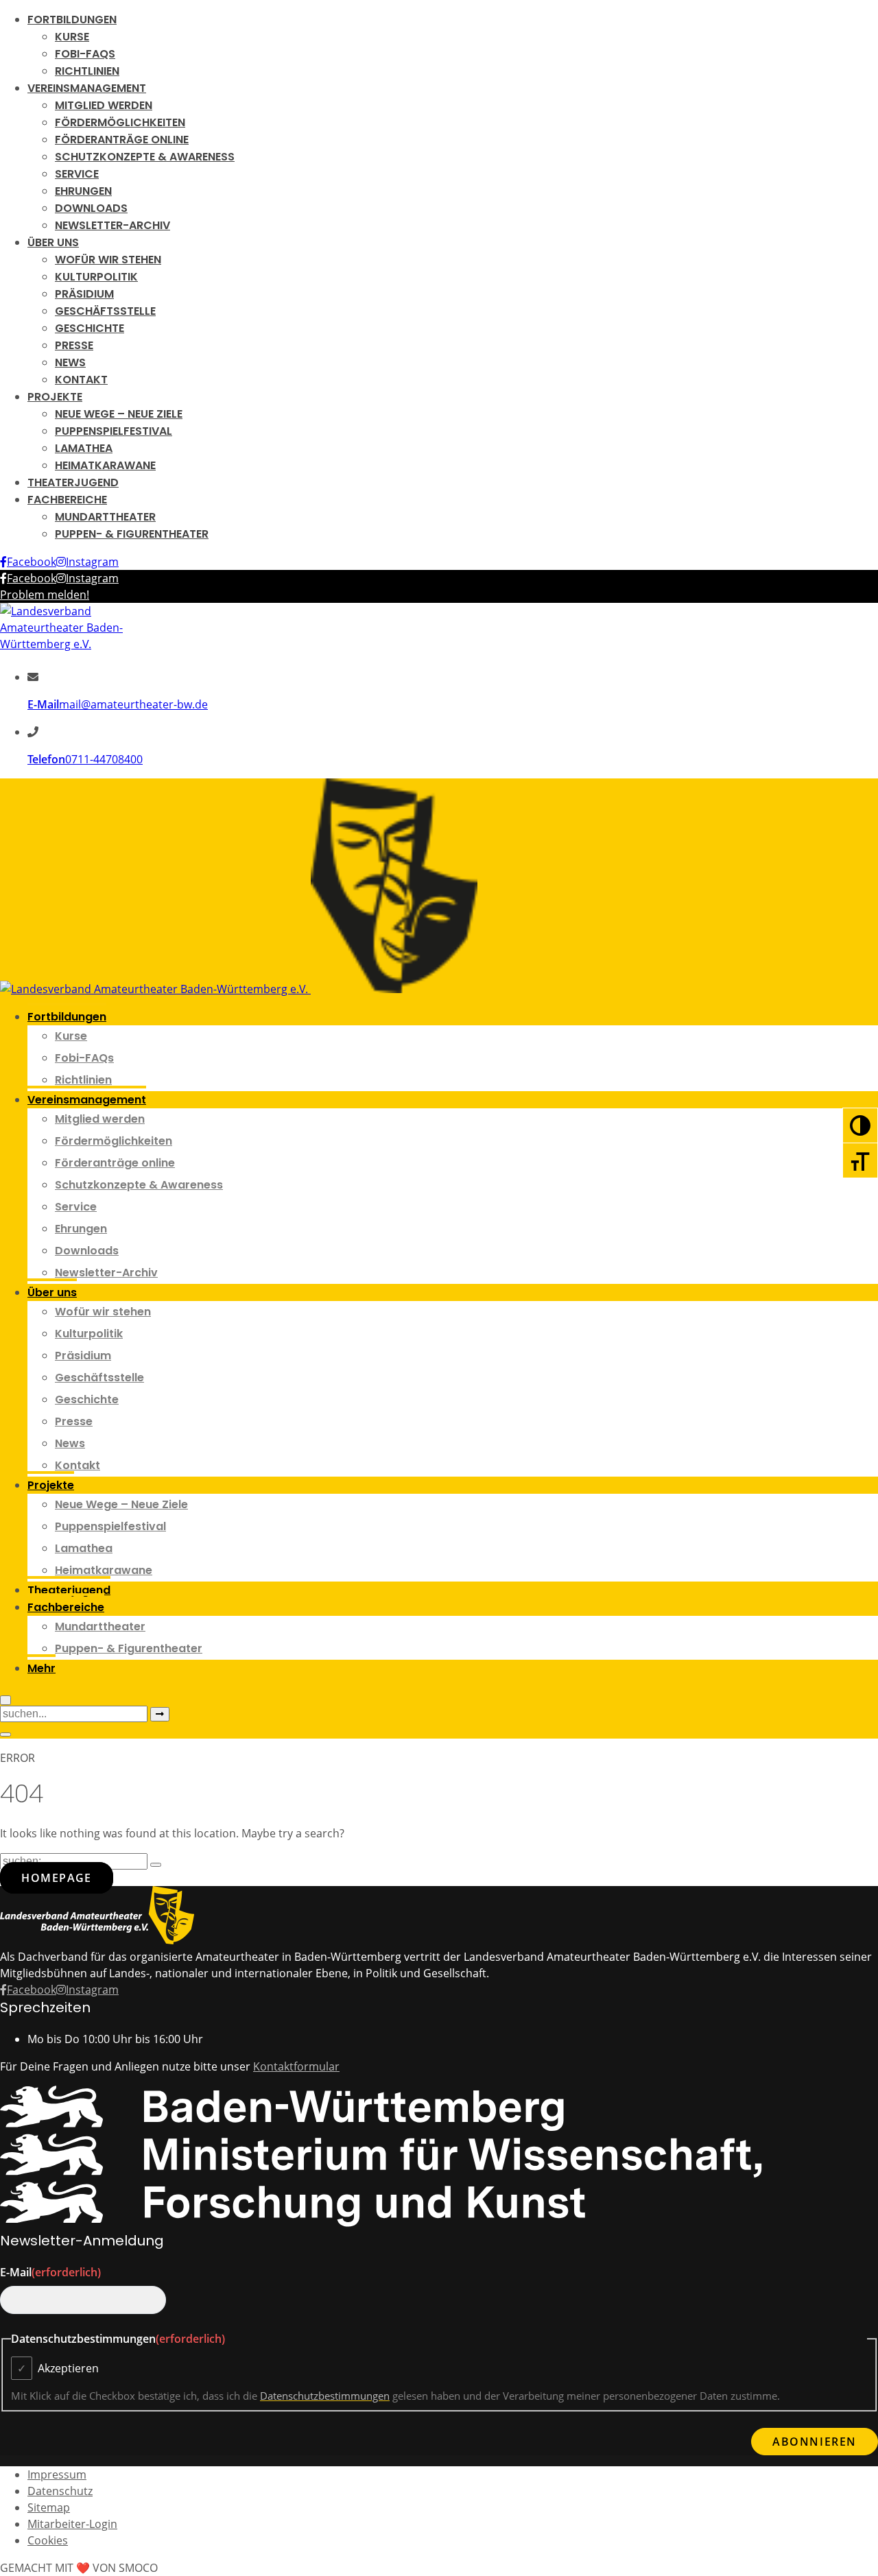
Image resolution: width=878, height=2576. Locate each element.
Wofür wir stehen (108, 260)
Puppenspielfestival (114, 431)
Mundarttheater (105, 517)
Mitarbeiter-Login (72, 2524)
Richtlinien (87, 71)
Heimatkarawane (105, 465)
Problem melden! (45, 595)
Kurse (72, 37)
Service (77, 174)
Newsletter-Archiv (112, 225)
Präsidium (84, 294)
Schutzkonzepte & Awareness (145, 157)
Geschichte (90, 328)
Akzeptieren (68, 2368)
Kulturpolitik (96, 277)
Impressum (57, 2474)
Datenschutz (60, 2491)
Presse (74, 345)
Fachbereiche (67, 500)
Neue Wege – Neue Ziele (119, 414)
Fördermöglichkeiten (120, 122)
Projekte (55, 397)
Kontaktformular (296, 2066)
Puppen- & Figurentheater (132, 534)
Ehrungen (83, 191)
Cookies (48, 2540)
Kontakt (81, 380)
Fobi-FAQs (85, 54)
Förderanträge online (122, 140)
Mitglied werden (104, 105)
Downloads (91, 208)
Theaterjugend (73, 482)
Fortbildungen (72, 20)
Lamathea (84, 448)
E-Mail (50, 2272)
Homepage (57, 1878)
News (70, 362)
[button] (41, 1667)
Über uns (53, 242)
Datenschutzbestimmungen (325, 2396)
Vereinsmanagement (87, 88)
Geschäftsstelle (105, 311)
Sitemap (49, 2507)
